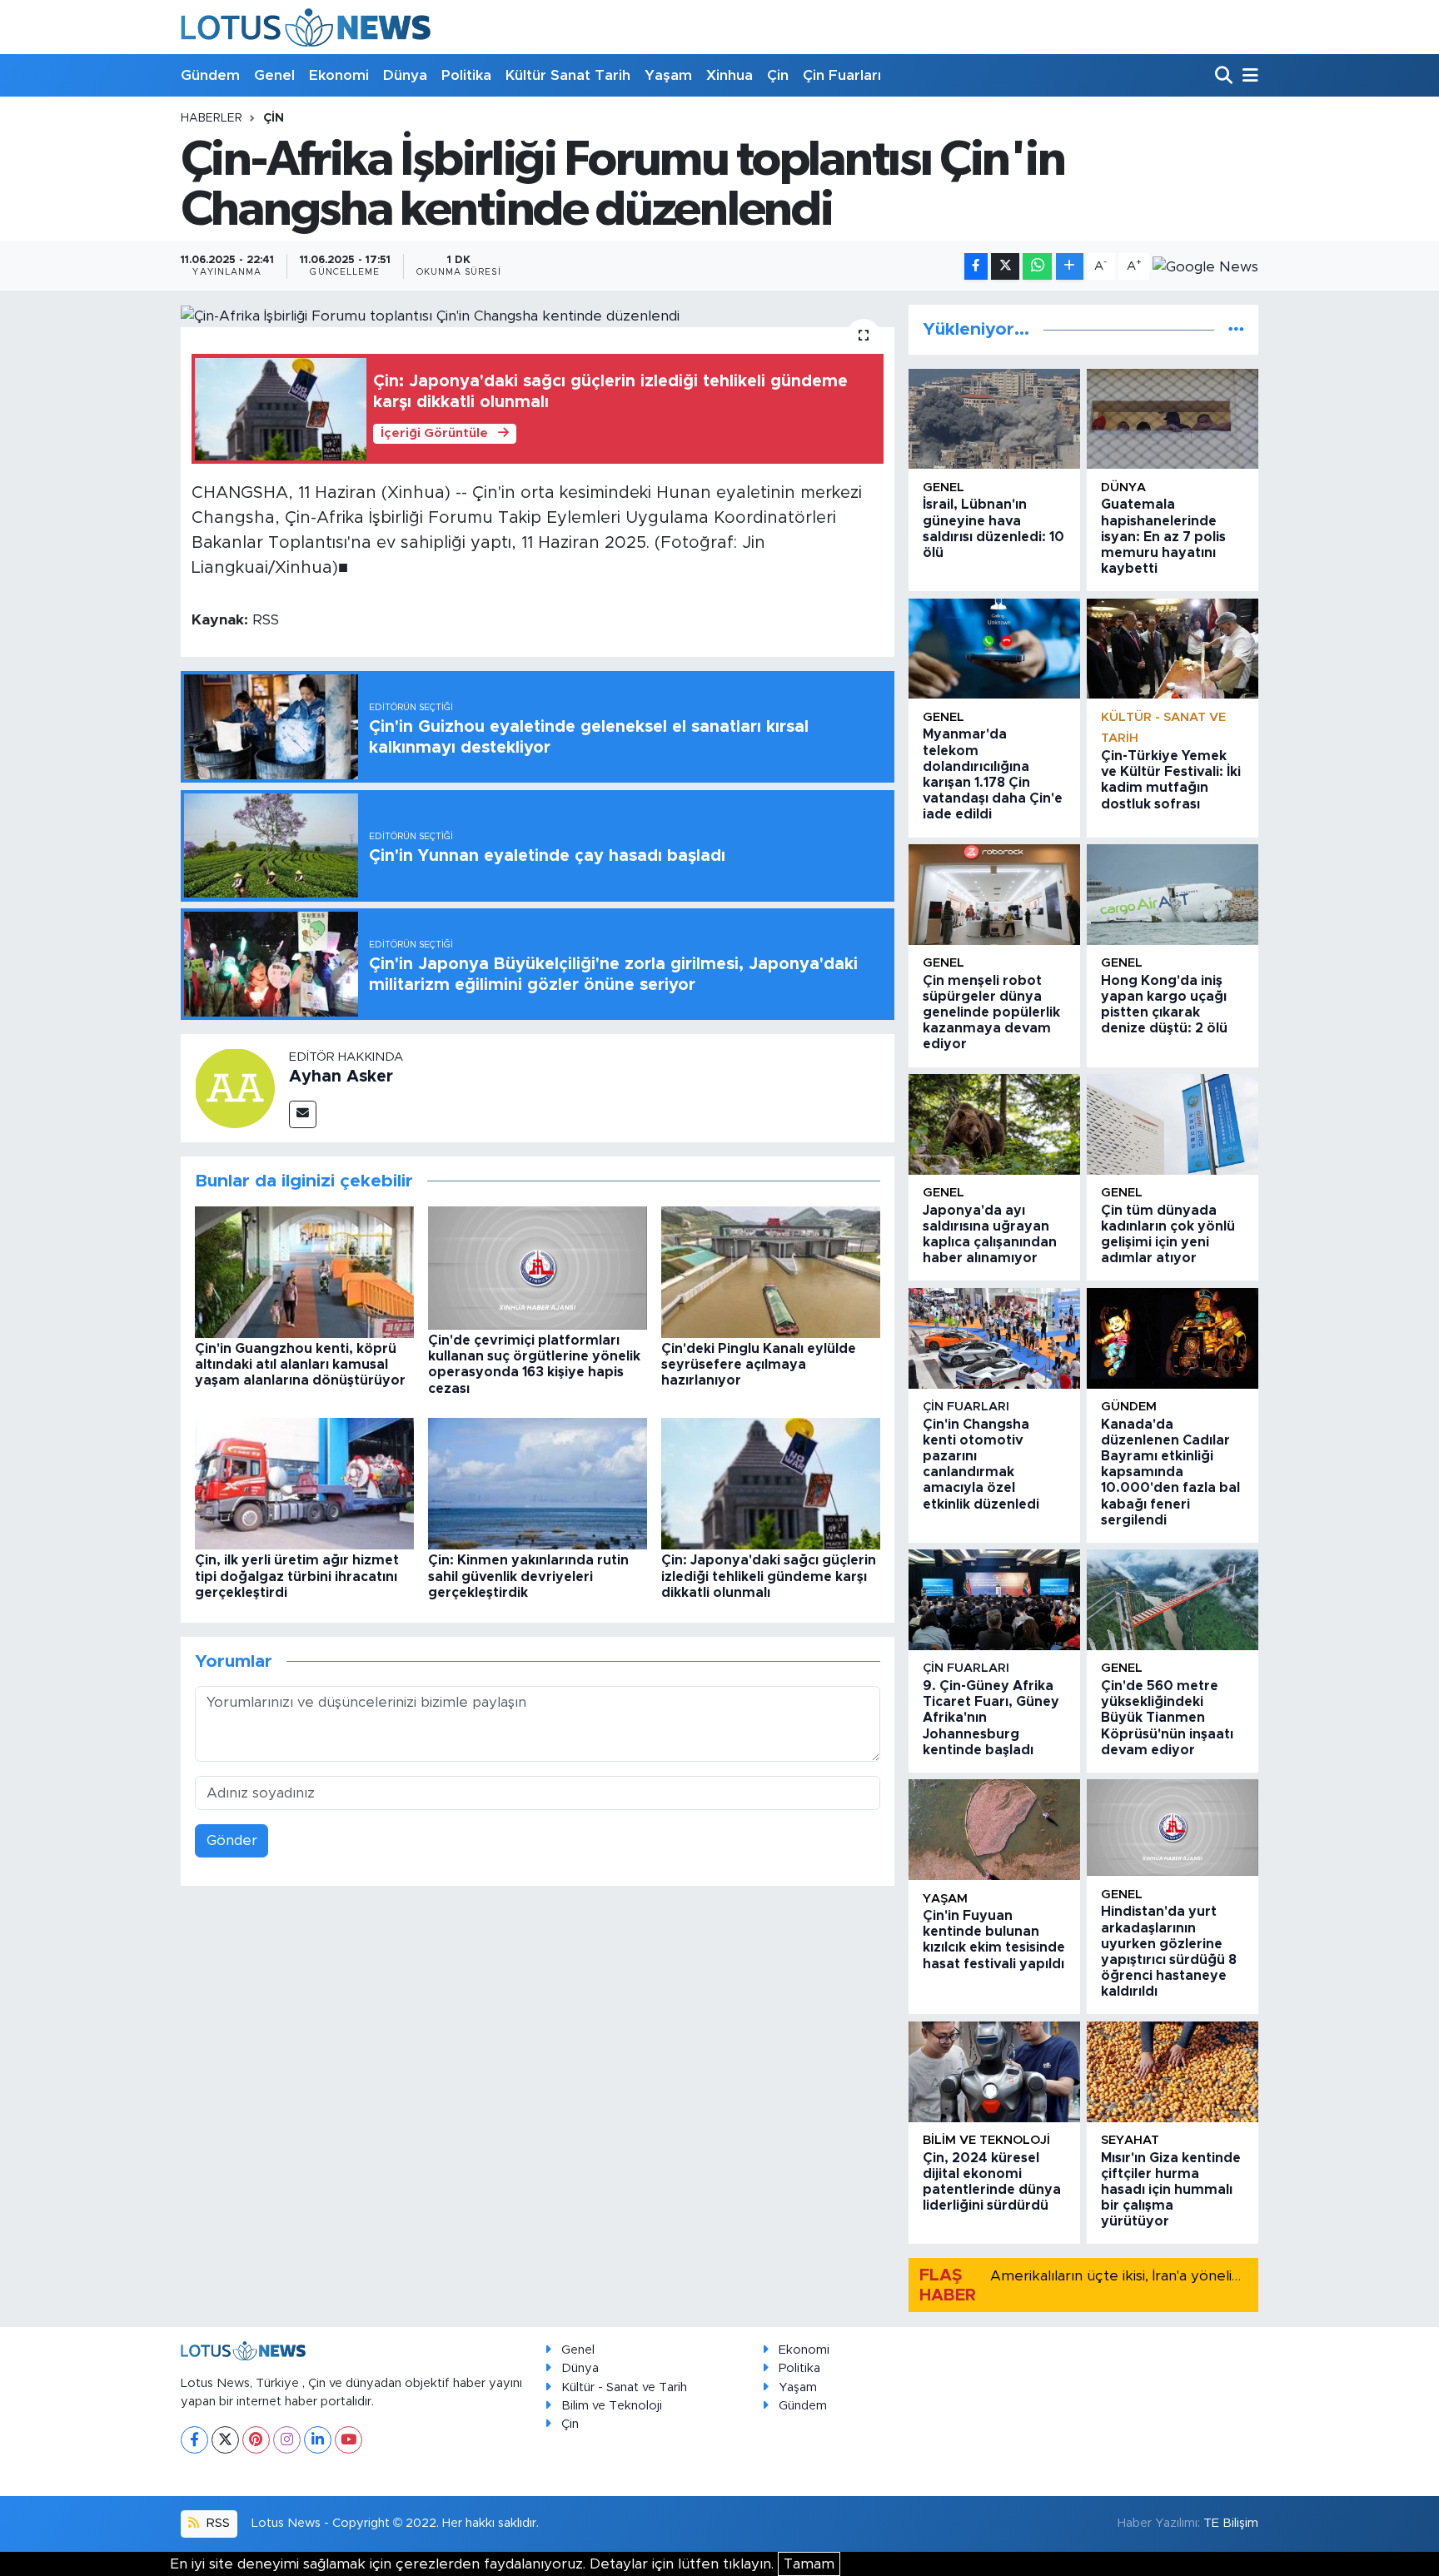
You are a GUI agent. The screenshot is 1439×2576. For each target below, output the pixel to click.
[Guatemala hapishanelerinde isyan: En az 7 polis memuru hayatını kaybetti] (1173, 419)
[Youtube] (349, 2440)
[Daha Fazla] (1070, 267)
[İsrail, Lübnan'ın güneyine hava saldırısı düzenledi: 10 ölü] (994, 419)
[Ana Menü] (1247, 76)
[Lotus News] (306, 27)
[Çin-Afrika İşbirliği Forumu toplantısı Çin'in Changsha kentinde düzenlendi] (538, 316)
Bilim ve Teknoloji (612, 2406)
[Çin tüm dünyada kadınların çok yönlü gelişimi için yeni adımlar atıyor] (1173, 1124)
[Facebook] (194, 2440)
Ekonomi (339, 75)
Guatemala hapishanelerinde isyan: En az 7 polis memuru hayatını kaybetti (1163, 537)
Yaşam (668, 75)
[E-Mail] (303, 1114)
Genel (274, 75)
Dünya (405, 75)
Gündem (210, 75)
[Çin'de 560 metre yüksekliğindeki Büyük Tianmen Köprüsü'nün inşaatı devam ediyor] (1173, 1600)
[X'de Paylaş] (1005, 267)
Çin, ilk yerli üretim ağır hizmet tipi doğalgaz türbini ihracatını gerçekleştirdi (297, 1576)
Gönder (232, 1840)
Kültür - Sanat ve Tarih (624, 2387)
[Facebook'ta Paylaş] (976, 267)
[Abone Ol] (1205, 266)
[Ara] (1225, 76)
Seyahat (1130, 2140)
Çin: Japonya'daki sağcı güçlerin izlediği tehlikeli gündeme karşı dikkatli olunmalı (769, 1576)
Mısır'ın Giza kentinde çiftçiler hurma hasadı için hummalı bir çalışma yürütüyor (1171, 2190)
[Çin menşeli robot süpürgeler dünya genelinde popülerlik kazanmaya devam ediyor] (994, 895)
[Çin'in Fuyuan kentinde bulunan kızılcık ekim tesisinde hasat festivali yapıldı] (994, 1830)
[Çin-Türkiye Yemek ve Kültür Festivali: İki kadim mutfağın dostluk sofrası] (1173, 649)
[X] (225, 2440)
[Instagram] (287, 2440)
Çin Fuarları (842, 75)
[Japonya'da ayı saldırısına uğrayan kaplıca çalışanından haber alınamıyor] (994, 1124)
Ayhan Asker (341, 1077)
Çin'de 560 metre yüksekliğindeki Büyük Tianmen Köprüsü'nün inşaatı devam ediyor (1167, 1718)
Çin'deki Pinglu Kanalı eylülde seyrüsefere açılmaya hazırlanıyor (759, 1365)
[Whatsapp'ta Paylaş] (1037, 267)
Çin (778, 75)
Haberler (212, 118)
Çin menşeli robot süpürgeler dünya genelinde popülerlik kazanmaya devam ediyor (991, 1013)
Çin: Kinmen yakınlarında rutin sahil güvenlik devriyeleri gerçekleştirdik (528, 1576)
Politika (466, 75)
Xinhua (729, 75)
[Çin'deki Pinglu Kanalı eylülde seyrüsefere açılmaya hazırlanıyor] (771, 1271)
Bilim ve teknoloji (986, 2140)
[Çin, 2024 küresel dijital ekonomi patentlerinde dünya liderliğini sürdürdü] (994, 2072)
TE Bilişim (1231, 2523)
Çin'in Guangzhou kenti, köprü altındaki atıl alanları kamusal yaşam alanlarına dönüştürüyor (300, 1365)
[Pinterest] (256, 2440)
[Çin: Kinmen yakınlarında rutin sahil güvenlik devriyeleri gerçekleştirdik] (538, 1483)
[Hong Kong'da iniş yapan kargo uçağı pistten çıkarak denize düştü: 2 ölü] (1173, 895)
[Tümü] (1236, 329)
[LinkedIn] (318, 2440)
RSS (217, 2523)
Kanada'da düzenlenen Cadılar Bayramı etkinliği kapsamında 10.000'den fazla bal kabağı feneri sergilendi (1170, 1472)
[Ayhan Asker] (235, 1087)
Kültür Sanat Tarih (568, 75)
